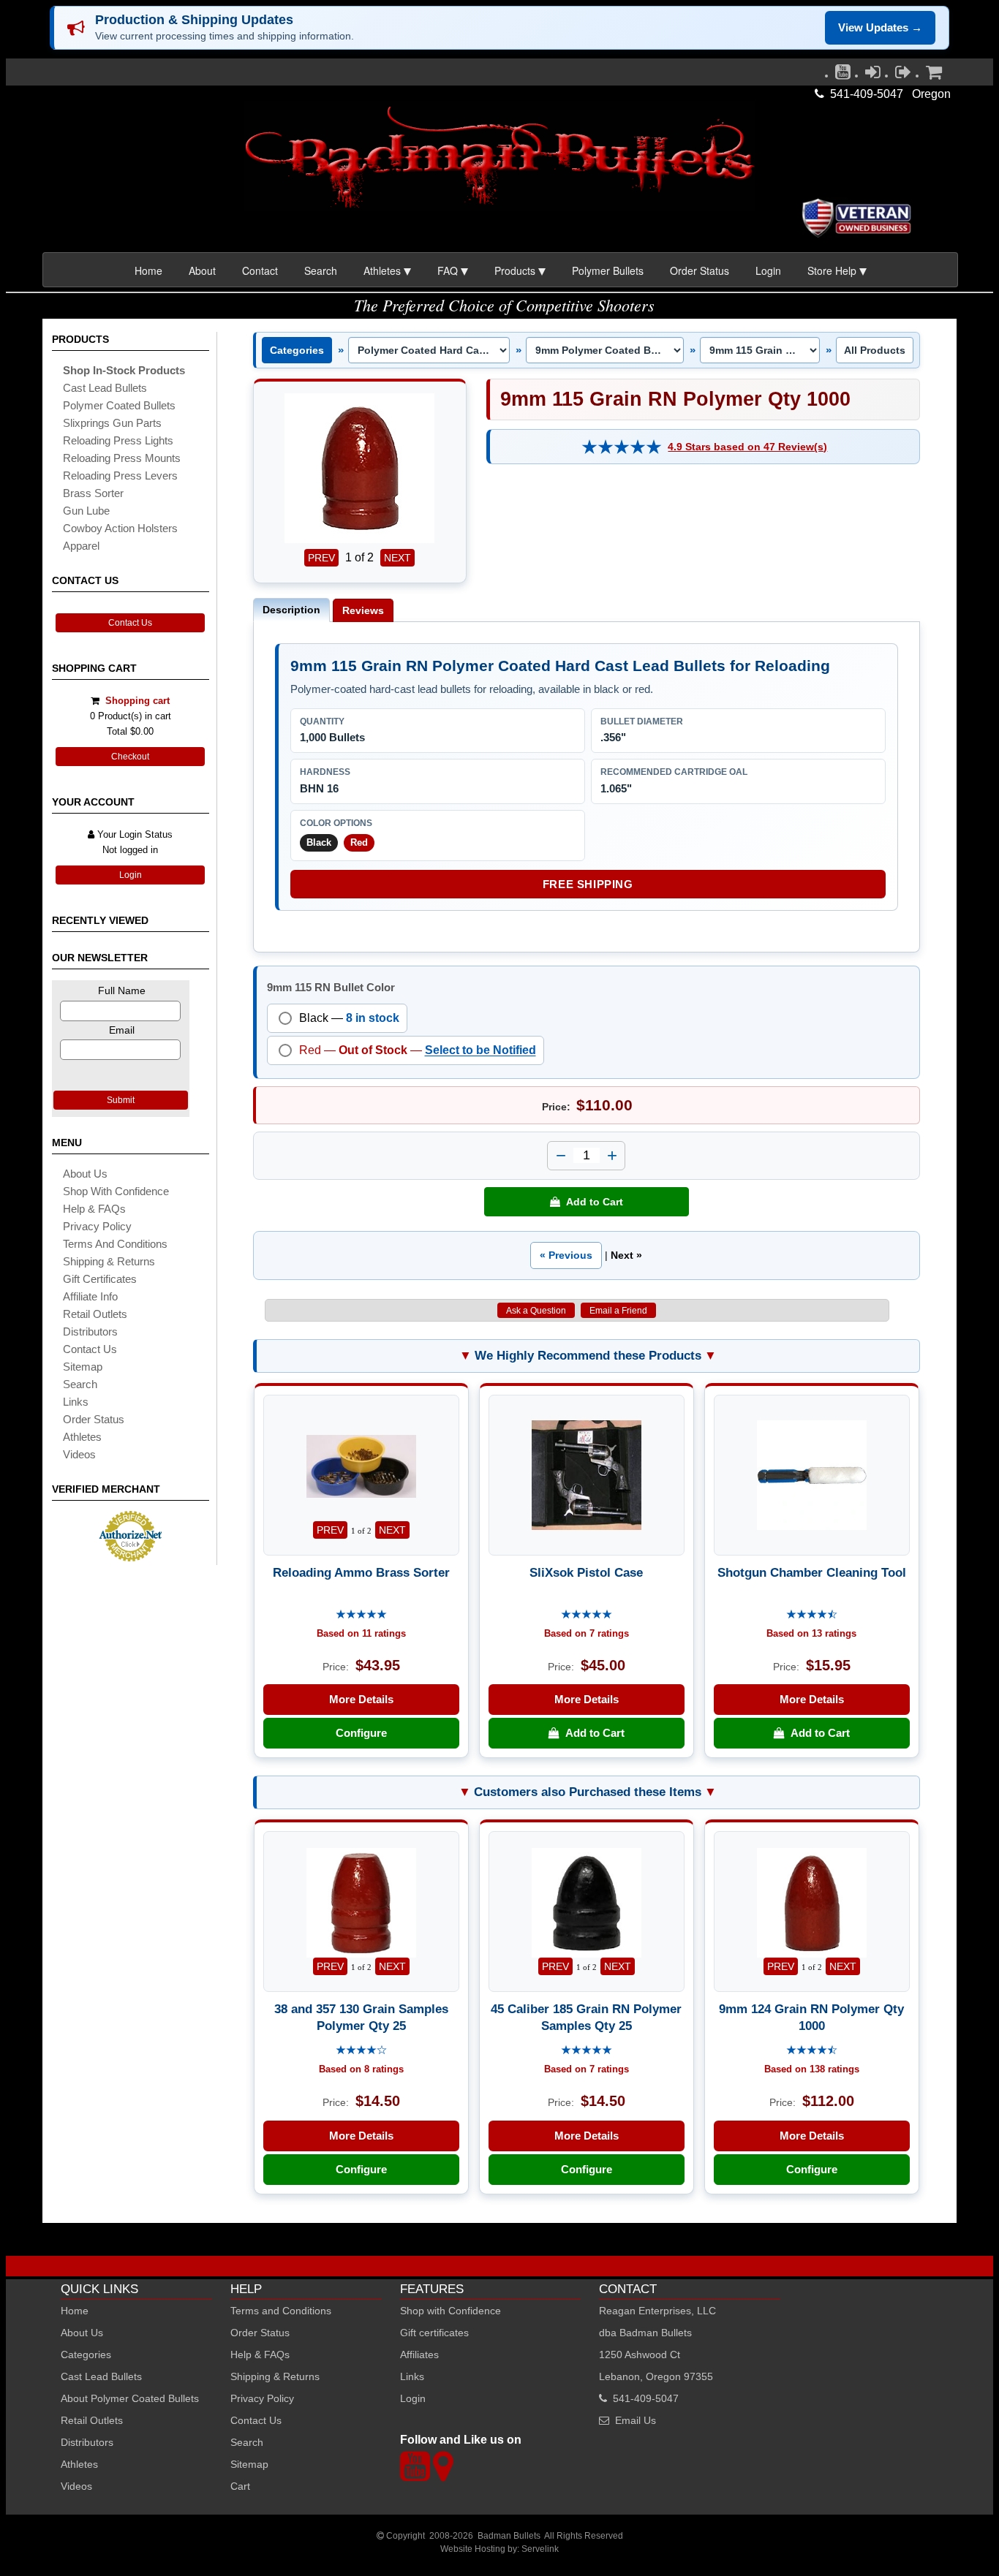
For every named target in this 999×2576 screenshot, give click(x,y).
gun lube (86, 511)
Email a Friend (618, 1311)
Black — (349, 1018)
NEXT (397, 558)
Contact (260, 270)
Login (768, 270)
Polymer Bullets (608, 270)
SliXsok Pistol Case (586, 1572)
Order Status (700, 270)
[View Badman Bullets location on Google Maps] (443, 2475)
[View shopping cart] (934, 75)
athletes (82, 1437)
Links (412, 2376)
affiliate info (90, 1296)
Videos (79, 1454)
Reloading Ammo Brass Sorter (361, 1572)
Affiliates (419, 2355)
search (80, 1384)
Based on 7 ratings (587, 1633)
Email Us (636, 2420)
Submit (121, 1100)
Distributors (87, 2442)
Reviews (363, 610)
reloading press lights (118, 440)
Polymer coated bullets (119, 405)
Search (321, 270)
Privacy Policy (97, 1226)
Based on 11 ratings (361, 1633)
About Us (85, 1174)
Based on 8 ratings (361, 2069)
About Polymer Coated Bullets (130, 2398)
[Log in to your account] (873, 75)
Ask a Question (536, 1311)
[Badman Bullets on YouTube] (843, 75)
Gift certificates (100, 1279)
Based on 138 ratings (812, 2069)
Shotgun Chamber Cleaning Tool (812, 1572)
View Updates (880, 27)
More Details (361, 1699)
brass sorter (93, 493)
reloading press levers (120, 476)
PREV (321, 558)
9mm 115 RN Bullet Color (331, 987)
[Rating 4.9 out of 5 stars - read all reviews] (622, 447)
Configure (361, 1733)
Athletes (79, 2464)
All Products (875, 350)
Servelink (540, 2549)
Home (148, 270)
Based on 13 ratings (811, 1633)
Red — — (418, 1050)
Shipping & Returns (275, 2376)
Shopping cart (137, 701)
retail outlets (95, 1314)
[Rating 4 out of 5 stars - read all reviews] (361, 2051)
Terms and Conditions (115, 1244)
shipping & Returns (109, 1261)
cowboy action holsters (120, 528)
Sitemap (249, 2464)
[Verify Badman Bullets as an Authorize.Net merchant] (130, 1556)
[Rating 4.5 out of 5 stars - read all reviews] (812, 1615)
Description (291, 610)
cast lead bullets (105, 388)
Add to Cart (592, 1202)
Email (122, 1030)
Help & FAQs (94, 1209)
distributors (90, 1331)
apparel (81, 546)
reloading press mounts (122, 458)
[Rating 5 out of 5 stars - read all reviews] (361, 1615)
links (76, 1402)
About (202, 270)
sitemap (83, 1367)
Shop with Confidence (116, 1191)
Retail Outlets (92, 2420)
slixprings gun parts (112, 423)
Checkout (130, 757)
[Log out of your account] (903, 75)
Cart (240, 2486)
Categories (297, 350)
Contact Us (130, 623)
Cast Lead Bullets (101, 2376)
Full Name (122, 990)
